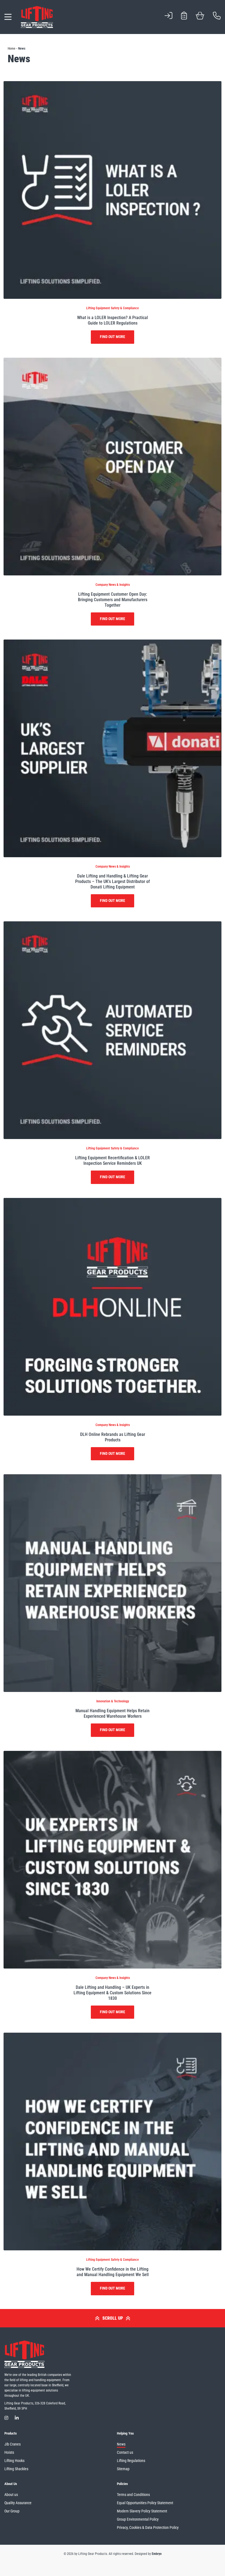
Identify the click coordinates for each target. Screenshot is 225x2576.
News (121, 2444)
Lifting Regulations (131, 2461)
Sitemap (123, 2469)
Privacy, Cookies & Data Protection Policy (148, 2527)
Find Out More (113, 337)
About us (11, 2495)
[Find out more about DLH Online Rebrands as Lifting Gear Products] (113, 1306)
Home (12, 49)
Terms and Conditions (133, 2495)
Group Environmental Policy (138, 2519)
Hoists (9, 2452)
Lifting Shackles (16, 2469)
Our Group (12, 2511)
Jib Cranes (12, 2444)
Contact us (125, 2452)
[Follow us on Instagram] (6, 2418)
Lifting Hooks (14, 2461)
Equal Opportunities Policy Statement (145, 2503)
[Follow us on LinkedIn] (17, 2418)
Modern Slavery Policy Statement (142, 2511)
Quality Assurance (18, 2503)
